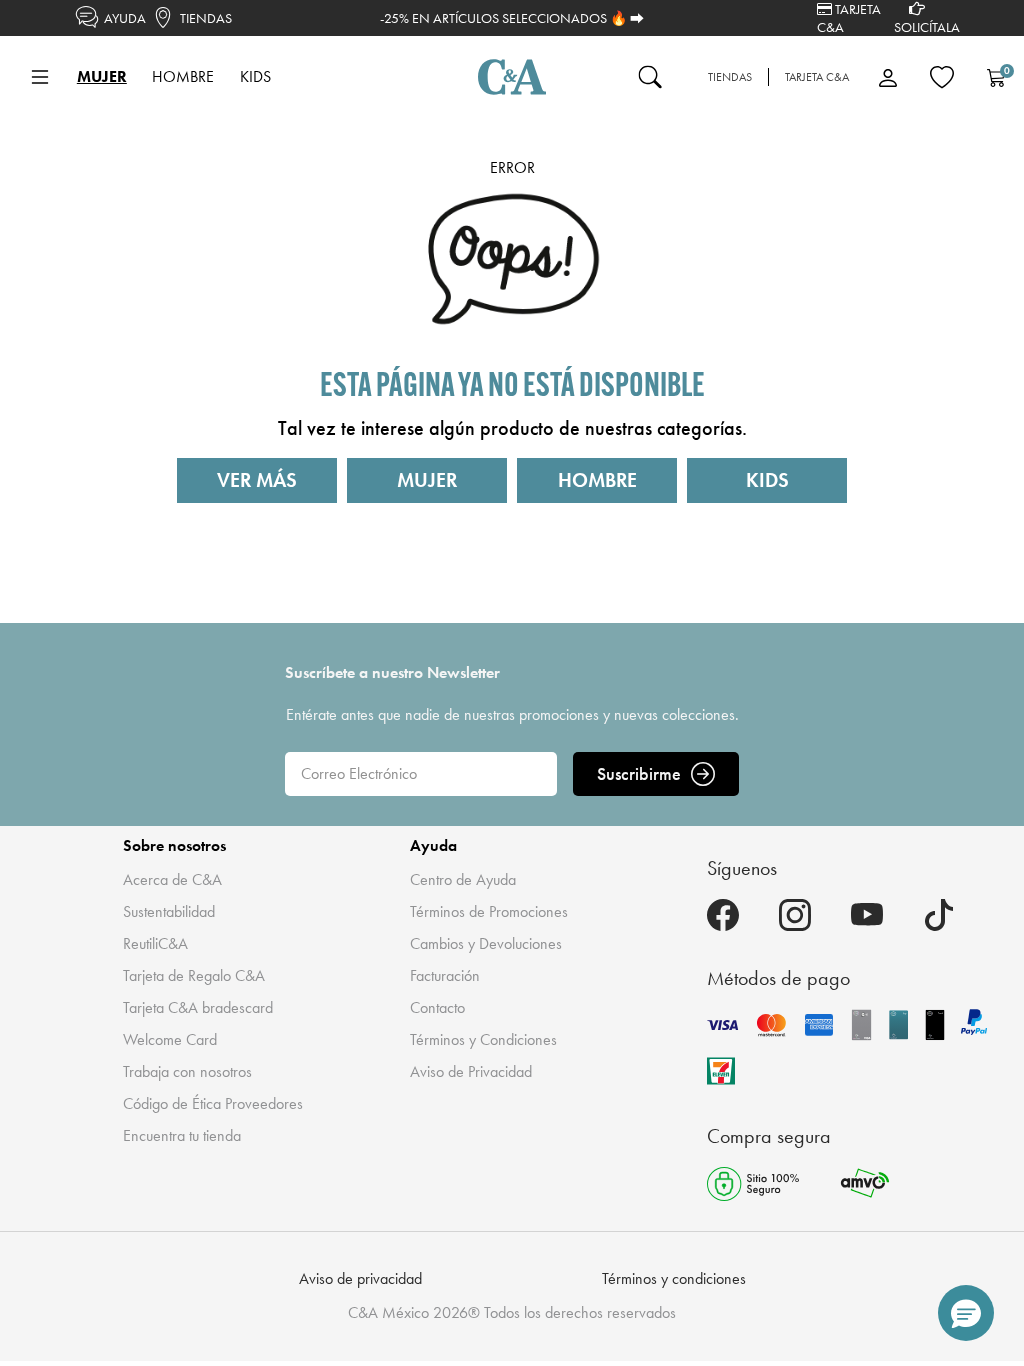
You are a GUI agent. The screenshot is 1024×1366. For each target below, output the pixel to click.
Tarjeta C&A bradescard (198, 1007)
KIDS (767, 480)
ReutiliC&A (155, 943)
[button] (966, 1313)
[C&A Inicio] (512, 77)
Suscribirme (639, 773)
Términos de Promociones (489, 911)
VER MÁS (257, 480)
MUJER (427, 480)
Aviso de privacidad (360, 1278)
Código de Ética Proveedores (213, 1103)
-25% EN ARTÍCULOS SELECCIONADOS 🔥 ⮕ (512, 18)
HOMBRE (597, 480)
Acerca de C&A (172, 879)
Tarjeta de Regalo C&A (194, 975)
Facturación (445, 975)
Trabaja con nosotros (187, 1071)
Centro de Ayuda (463, 879)
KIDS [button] (255, 76)
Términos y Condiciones (483, 1039)
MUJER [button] (102, 76)
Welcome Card (170, 1039)
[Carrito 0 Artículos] (996, 77)
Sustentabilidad (169, 911)
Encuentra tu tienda (182, 1135)
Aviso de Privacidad (471, 1071)
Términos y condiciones (674, 1278)
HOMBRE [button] (183, 76)
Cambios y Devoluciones (486, 943)
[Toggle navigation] (40, 77)
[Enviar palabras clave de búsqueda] (650, 77)
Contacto (437, 1007)
